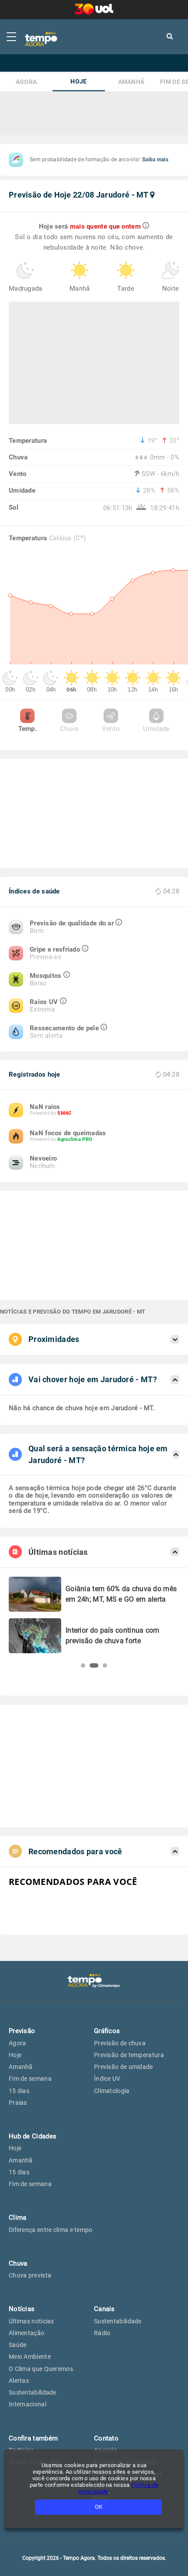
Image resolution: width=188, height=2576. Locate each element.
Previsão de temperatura (129, 2055)
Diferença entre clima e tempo (51, 2230)
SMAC (64, 1113)
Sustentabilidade (33, 2392)
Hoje (78, 82)
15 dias (19, 2091)
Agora (26, 82)
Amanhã (131, 82)
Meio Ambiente (30, 2357)
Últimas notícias (31, 2321)
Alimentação (26, 2333)
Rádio (102, 2333)
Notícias (22, 2309)
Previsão (22, 2031)
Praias (18, 2103)
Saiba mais (155, 160)
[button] (83, 1665)
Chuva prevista (30, 2275)
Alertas (19, 2381)
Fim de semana (30, 2079)
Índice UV (107, 2079)
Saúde (18, 2345)
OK (99, 2507)
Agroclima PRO (75, 1139)
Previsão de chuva (120, 2043)
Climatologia (112, 2091)
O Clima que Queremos (41, 2369)
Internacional (28, 2404)
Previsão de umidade (124, 2067)
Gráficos (107, 2031)
